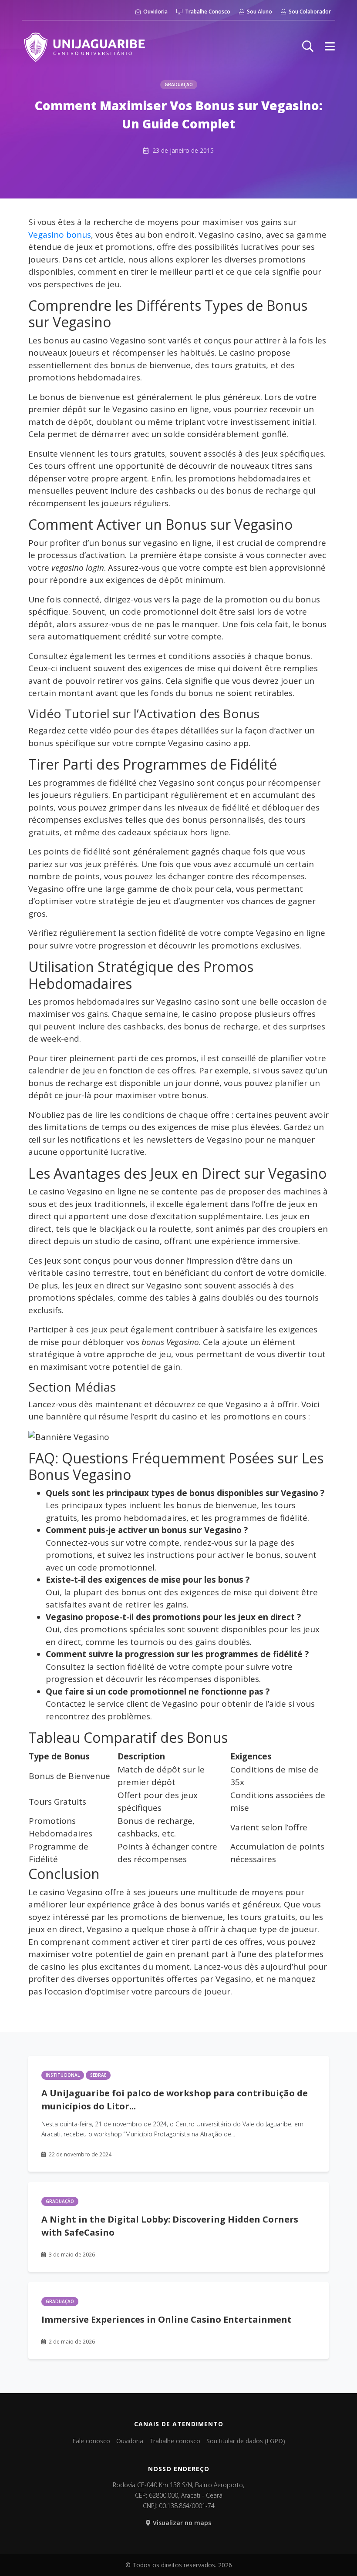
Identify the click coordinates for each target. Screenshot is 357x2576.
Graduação (179, 84)
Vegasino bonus (60, 235)
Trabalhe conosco (175, 2441)
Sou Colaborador (309, 12)
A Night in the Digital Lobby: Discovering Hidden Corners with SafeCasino (170, 2226)
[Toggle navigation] (330, 46)
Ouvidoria (155, 12)
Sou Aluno (259, 12)
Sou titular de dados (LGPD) (246, 2441)
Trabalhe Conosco (207, 12)
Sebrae (98, 2075)
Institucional (63, 2075)
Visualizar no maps (182, 2523)
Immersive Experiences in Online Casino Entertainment (167, 2319)
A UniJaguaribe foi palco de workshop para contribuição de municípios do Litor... (175, 2100)
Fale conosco (91, 2441)
